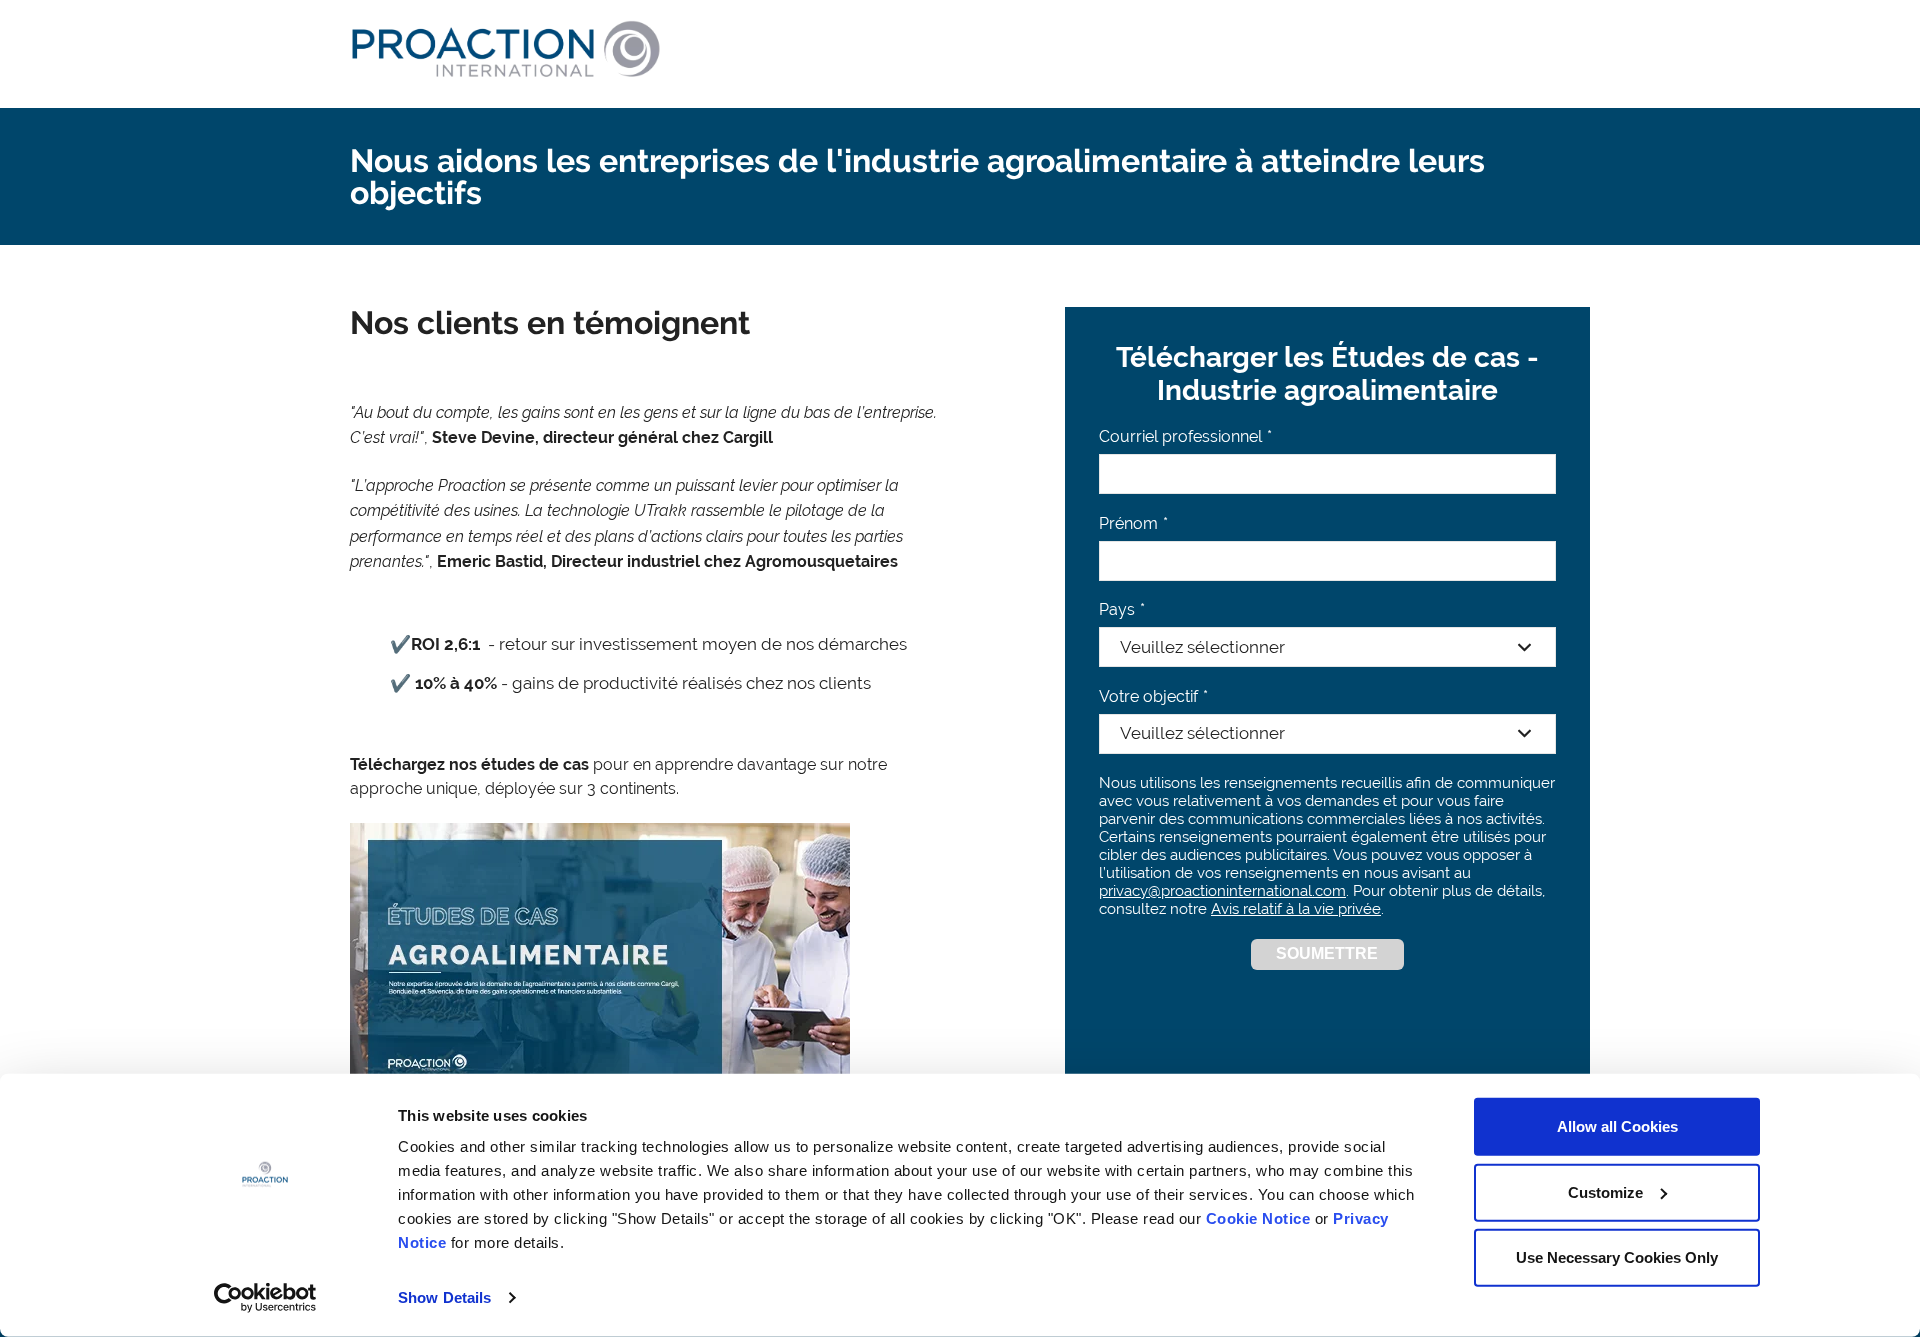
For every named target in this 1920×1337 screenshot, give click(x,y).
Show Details (444, 1297)
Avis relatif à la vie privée (1296, 909)
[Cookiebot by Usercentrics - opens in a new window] (265, 1298)
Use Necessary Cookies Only (1617, 1257)
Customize (1605, 1191)
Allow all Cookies (1617, 1126)
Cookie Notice (1258, 1218)
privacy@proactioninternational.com (1222, 891)
